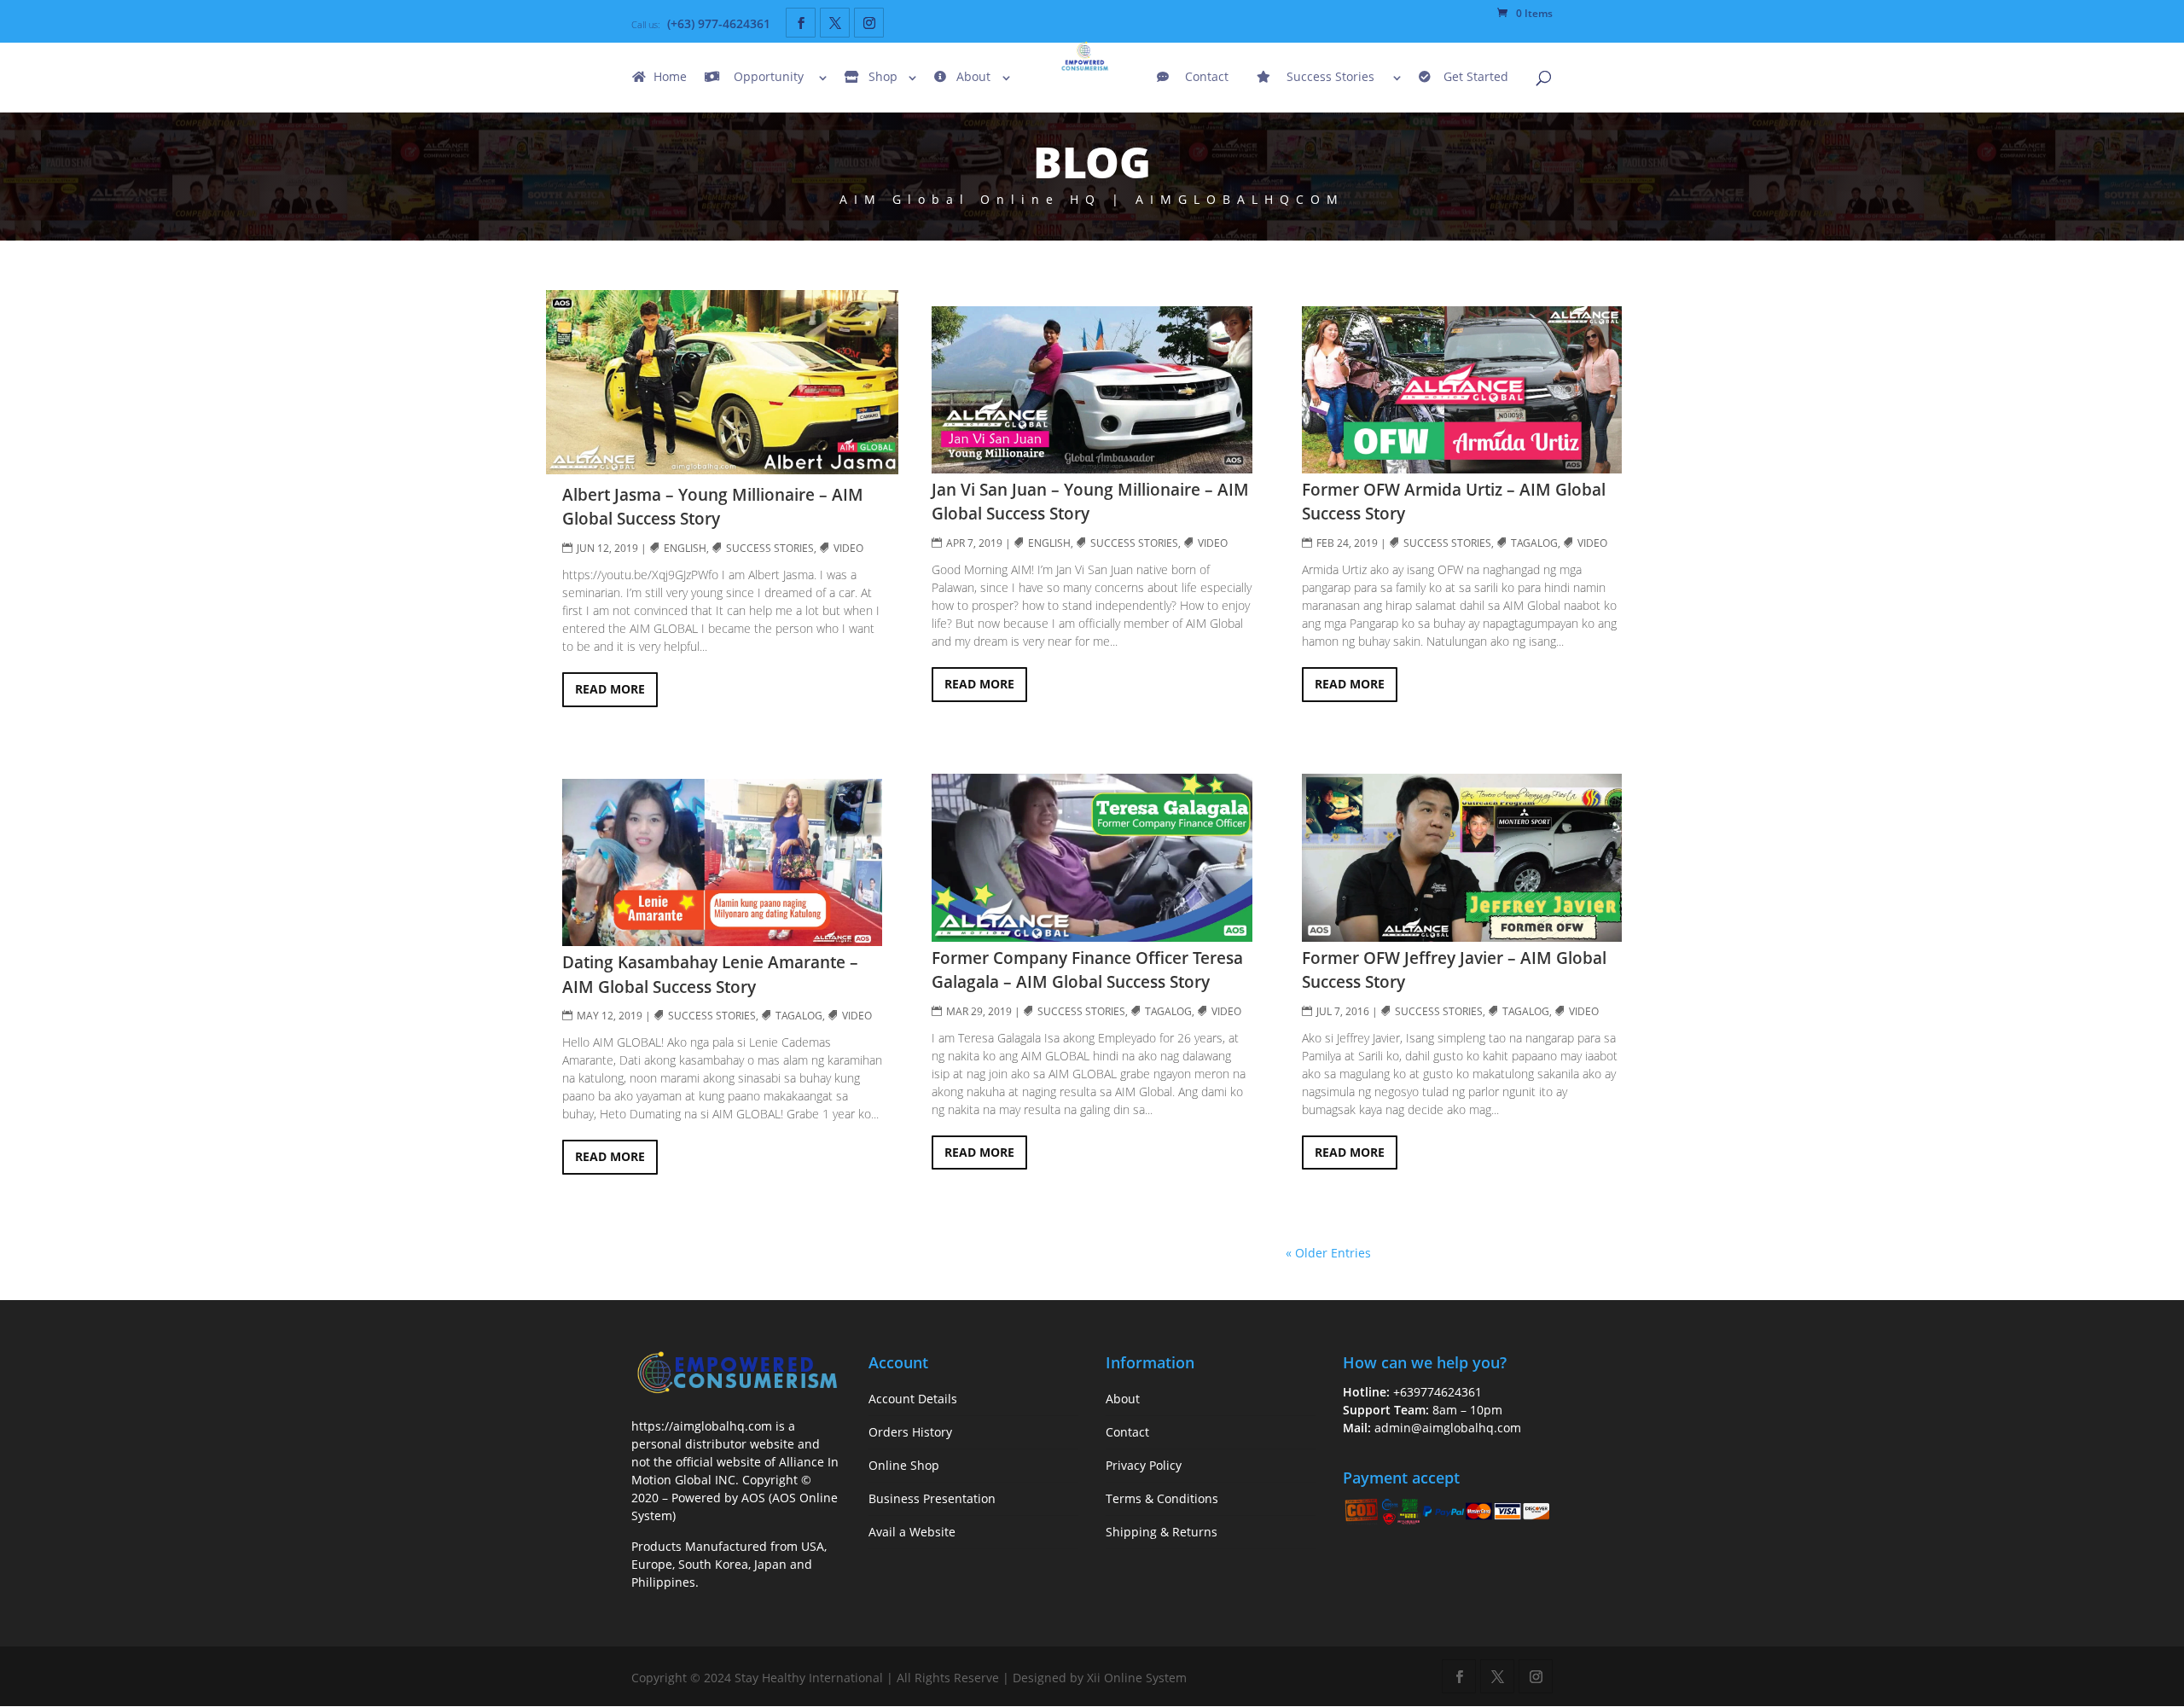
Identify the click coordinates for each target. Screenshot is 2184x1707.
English (686, 548)
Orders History (910, 1432)
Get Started (1476, 78)
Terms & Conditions (1162, 1498)
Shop (883, 78)
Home (670, 78)
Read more (610, 689)
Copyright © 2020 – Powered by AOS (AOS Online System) (735, 1498)
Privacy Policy (1144, 1465)
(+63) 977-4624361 (719, 23)
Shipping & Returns (1162, 1532)
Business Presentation (932, 1498)
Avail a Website (912, 1532)
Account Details (913, 1399)
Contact (1207, 78)
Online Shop (904, 1465)
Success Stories (1330, 78)
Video (850, 548)
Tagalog (800, 1016)
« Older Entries (1328, 1253)
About (973, 78)
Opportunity (769, 78)
